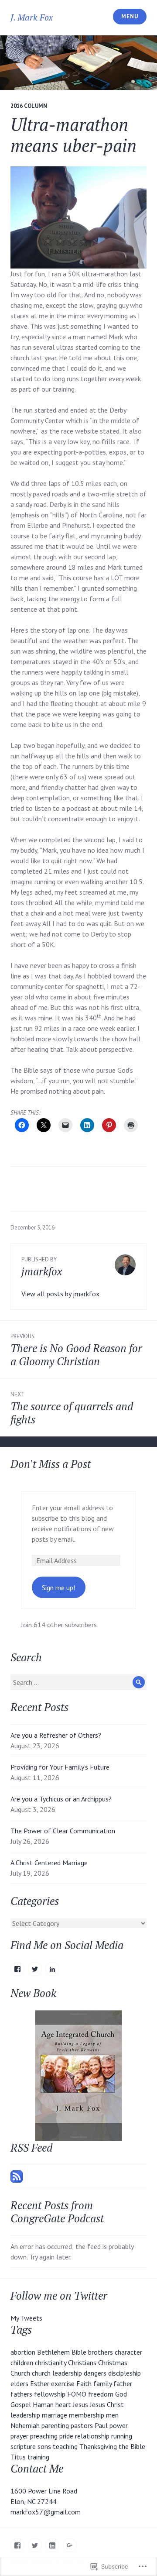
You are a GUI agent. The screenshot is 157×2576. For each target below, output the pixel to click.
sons (44, 2446)
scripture (23, 2446)
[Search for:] (78, 1682)
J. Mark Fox (32, 17)
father (123, 2383)
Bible (79, 2352)
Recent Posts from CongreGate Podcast (57, 2212)
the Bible (132, 2446)
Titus (18, 2457)
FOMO (77, 2394)
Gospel (21, 2404)
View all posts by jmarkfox (60, 1294)
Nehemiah (25, 2425)
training (38, 2457)
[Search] (139, 1682)
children (22, 2362)
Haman (43, 2404)
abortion (23, 2352)
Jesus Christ (107, 2404)
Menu (130, 16)
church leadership (57, 2373)
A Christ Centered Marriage (50, 1863)
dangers (95, 2373)
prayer (19, 2436)
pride (66, 2436)
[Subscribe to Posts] (17, 2176)
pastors (82, 2425)
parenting (55, 2425)
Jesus (80, 2404)
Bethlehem (53, 2352)
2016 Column (29, 106)
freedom (101, 2394)
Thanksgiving (98, 2446)
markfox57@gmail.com (46, 2512)
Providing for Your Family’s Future (61, 1767)
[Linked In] (52, 2545)
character (128, 2352)
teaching (65, 2446)
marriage (55, 2415)
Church (20, 2373)
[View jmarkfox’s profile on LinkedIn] (52, 1969)
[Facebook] (17, 2545)
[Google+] (70, 2545)
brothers (101, 2352)
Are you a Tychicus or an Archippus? (62, 1799)
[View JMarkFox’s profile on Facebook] (17, 1969)
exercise (63, 2383)
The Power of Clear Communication (64, 1831)
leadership (25, 2415)
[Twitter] (35, 2545)
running (122, 2436)
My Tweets (26, 2318)
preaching (44, 2436)
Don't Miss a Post (51, 1464)
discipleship (125, 2373)
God (121, 2394)
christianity (51, 2362)
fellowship (50, 2394)
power (119, 2425)
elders (19, 2383)
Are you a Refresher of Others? (57, 1735)
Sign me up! (58, 1588)
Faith (84, 2383)
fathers (21, 2394)
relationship (92, 2436)
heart (63, 2404)
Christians (82, 2362)
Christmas (113, 2362)
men (112, 2415)
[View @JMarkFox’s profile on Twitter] (35, 1969)
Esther (40, 2383)
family (102, 2383)
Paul (101, 2425)
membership (87, 2415)
